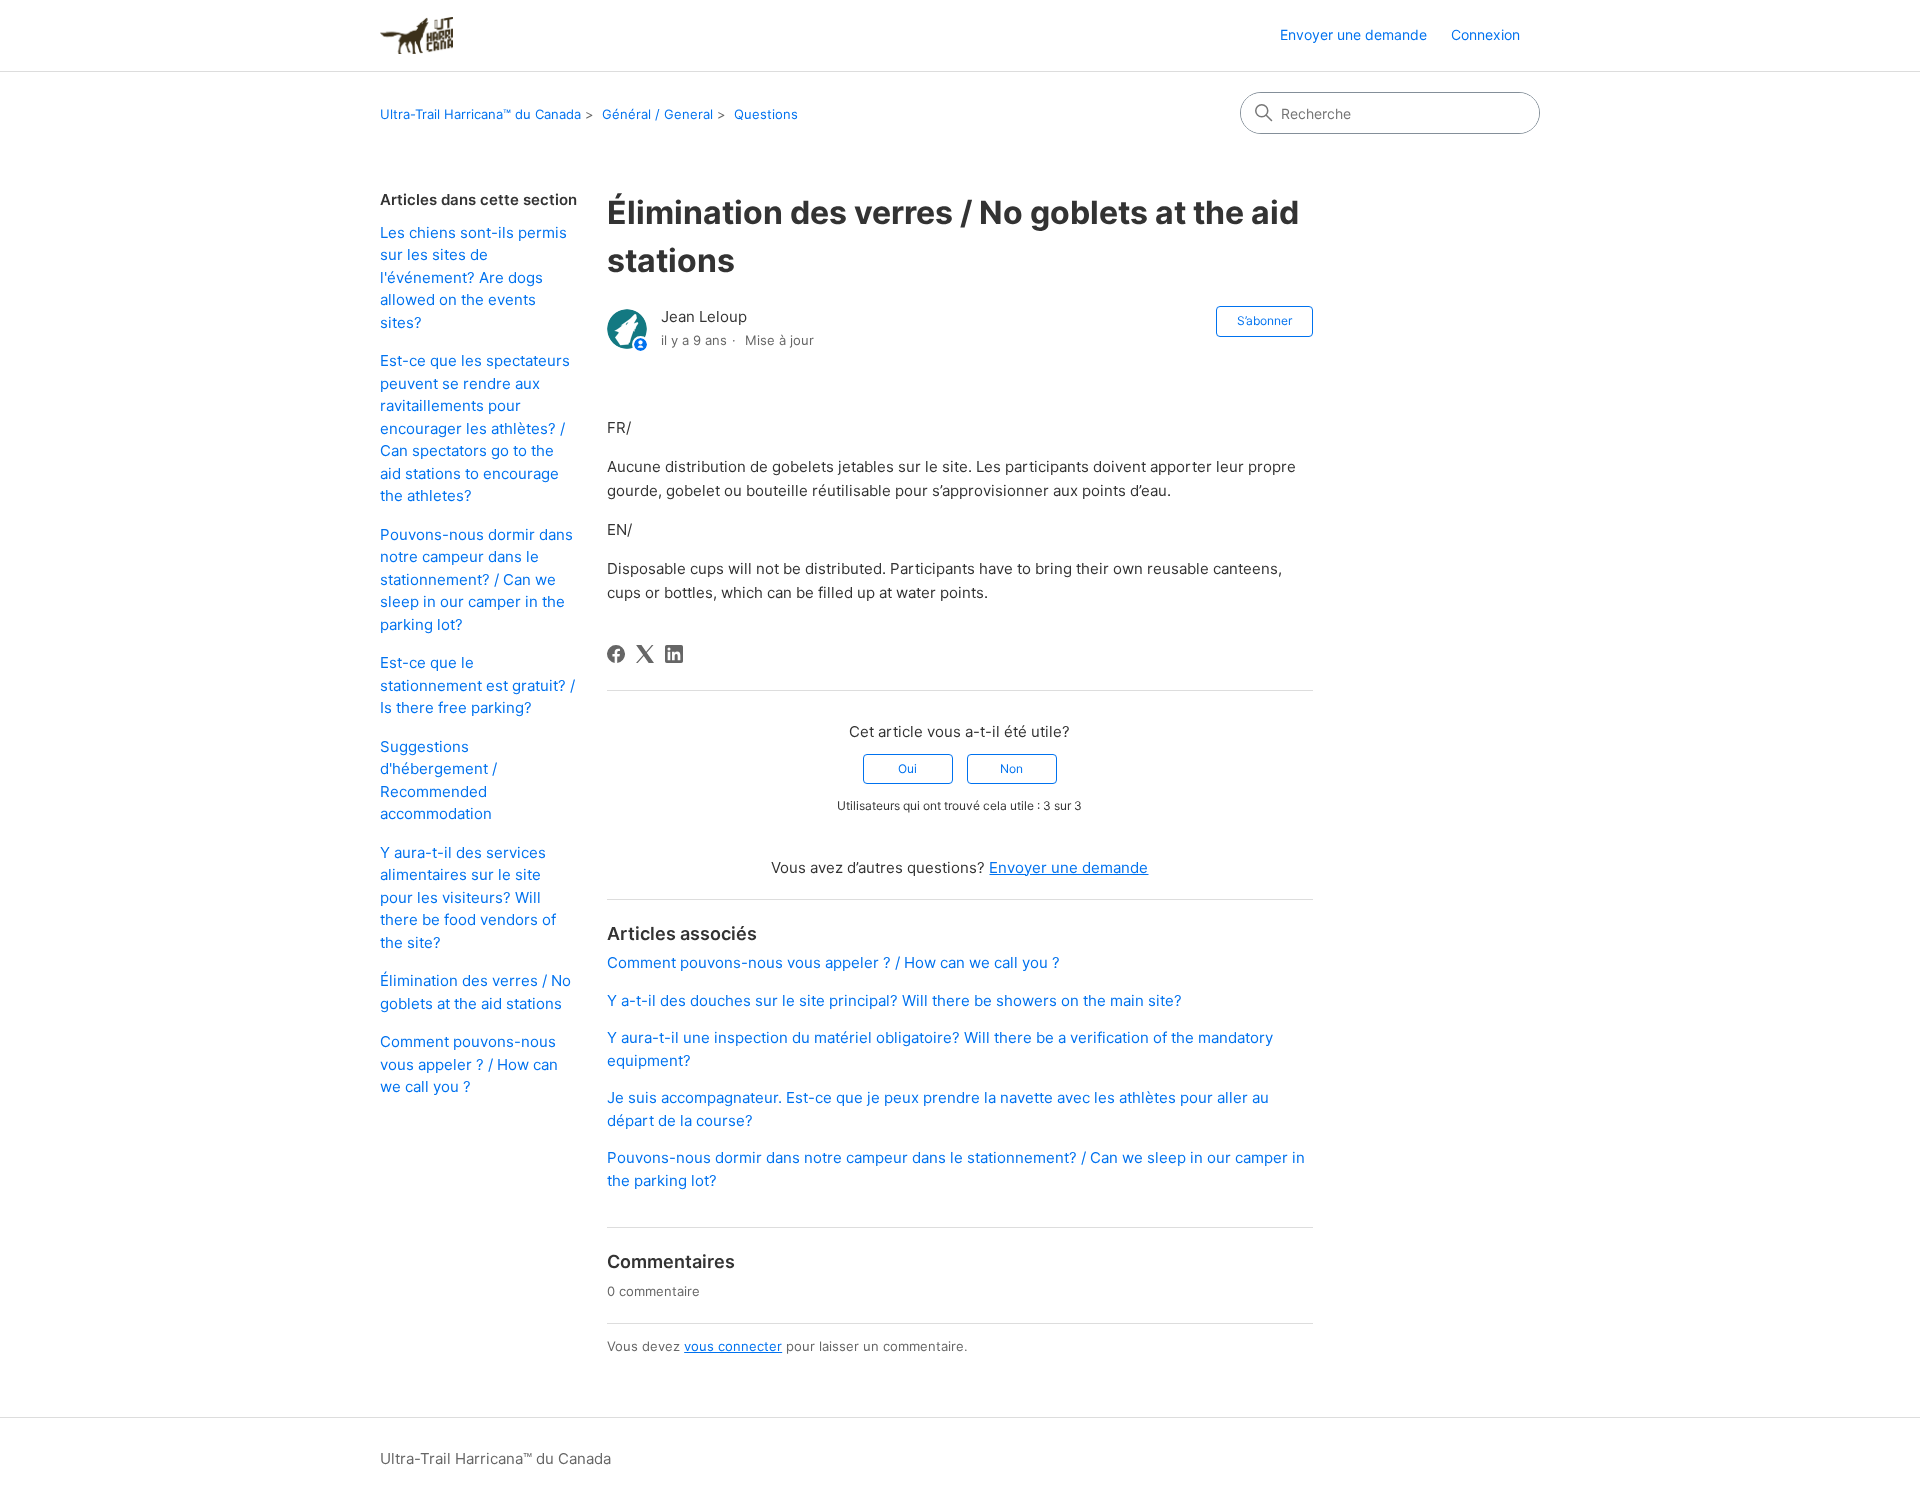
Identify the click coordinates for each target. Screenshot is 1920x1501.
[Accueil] (416, 35)
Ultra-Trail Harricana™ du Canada (480, 114)
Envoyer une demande (1353, 34)
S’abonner (1264, 320)
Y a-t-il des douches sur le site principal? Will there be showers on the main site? (894, 1000)
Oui (907, 768)
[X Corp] (645, 654)
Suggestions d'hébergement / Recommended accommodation (438, 780)
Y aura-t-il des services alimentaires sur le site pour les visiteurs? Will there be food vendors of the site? (468, 897)
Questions (766, 114)
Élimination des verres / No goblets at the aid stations (475, 992)
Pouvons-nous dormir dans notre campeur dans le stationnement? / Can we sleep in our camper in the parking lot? (476, 579)
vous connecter (733, 1346)
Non (1011, 768)
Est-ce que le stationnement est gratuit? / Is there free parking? (477, 685)
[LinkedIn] (674, 654)
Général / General (657, 114)
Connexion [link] (1485, 34)
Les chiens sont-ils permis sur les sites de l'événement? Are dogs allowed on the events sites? (473, 277)
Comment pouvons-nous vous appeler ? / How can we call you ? (469, 1064)
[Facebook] (616, 654)
